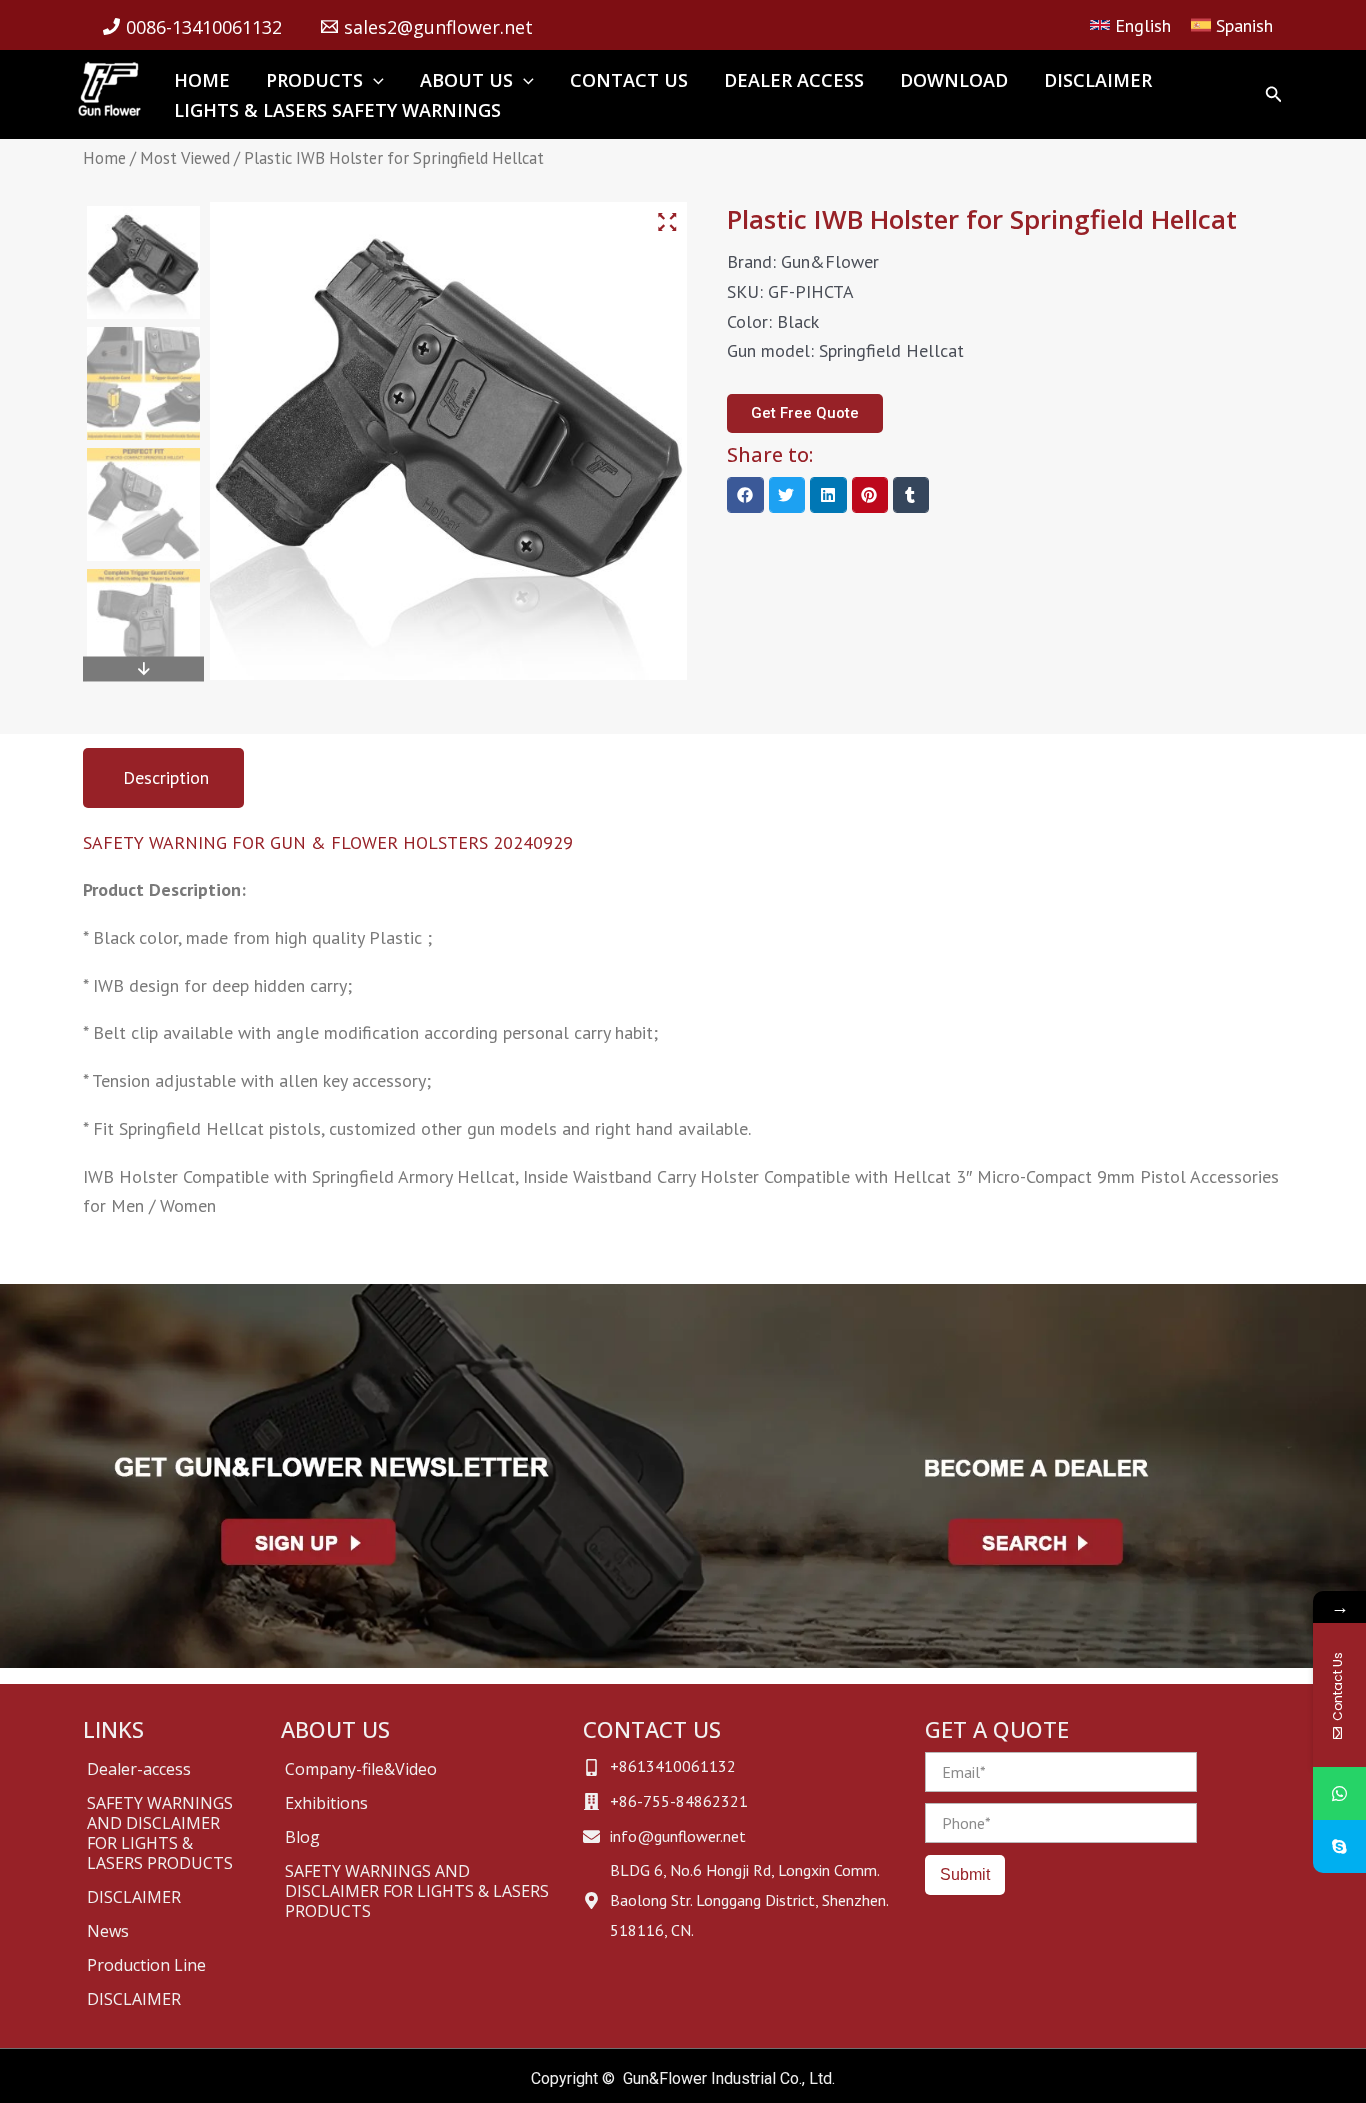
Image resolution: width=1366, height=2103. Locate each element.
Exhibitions (326, 1803)
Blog (302, 1837)
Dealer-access (139, 1769)
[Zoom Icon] (668, 223)
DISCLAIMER (134, 1897)
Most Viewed (185, 158)
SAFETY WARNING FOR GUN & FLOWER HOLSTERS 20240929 (328, 842)
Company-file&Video (361, 1769)
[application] (373, 80)
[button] (745, 495)
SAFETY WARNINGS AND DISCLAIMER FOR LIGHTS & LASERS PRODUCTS (160, 1833)
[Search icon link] (1274, 96)
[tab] (163, 778)
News (108, 1931)
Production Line (146, 1965)
